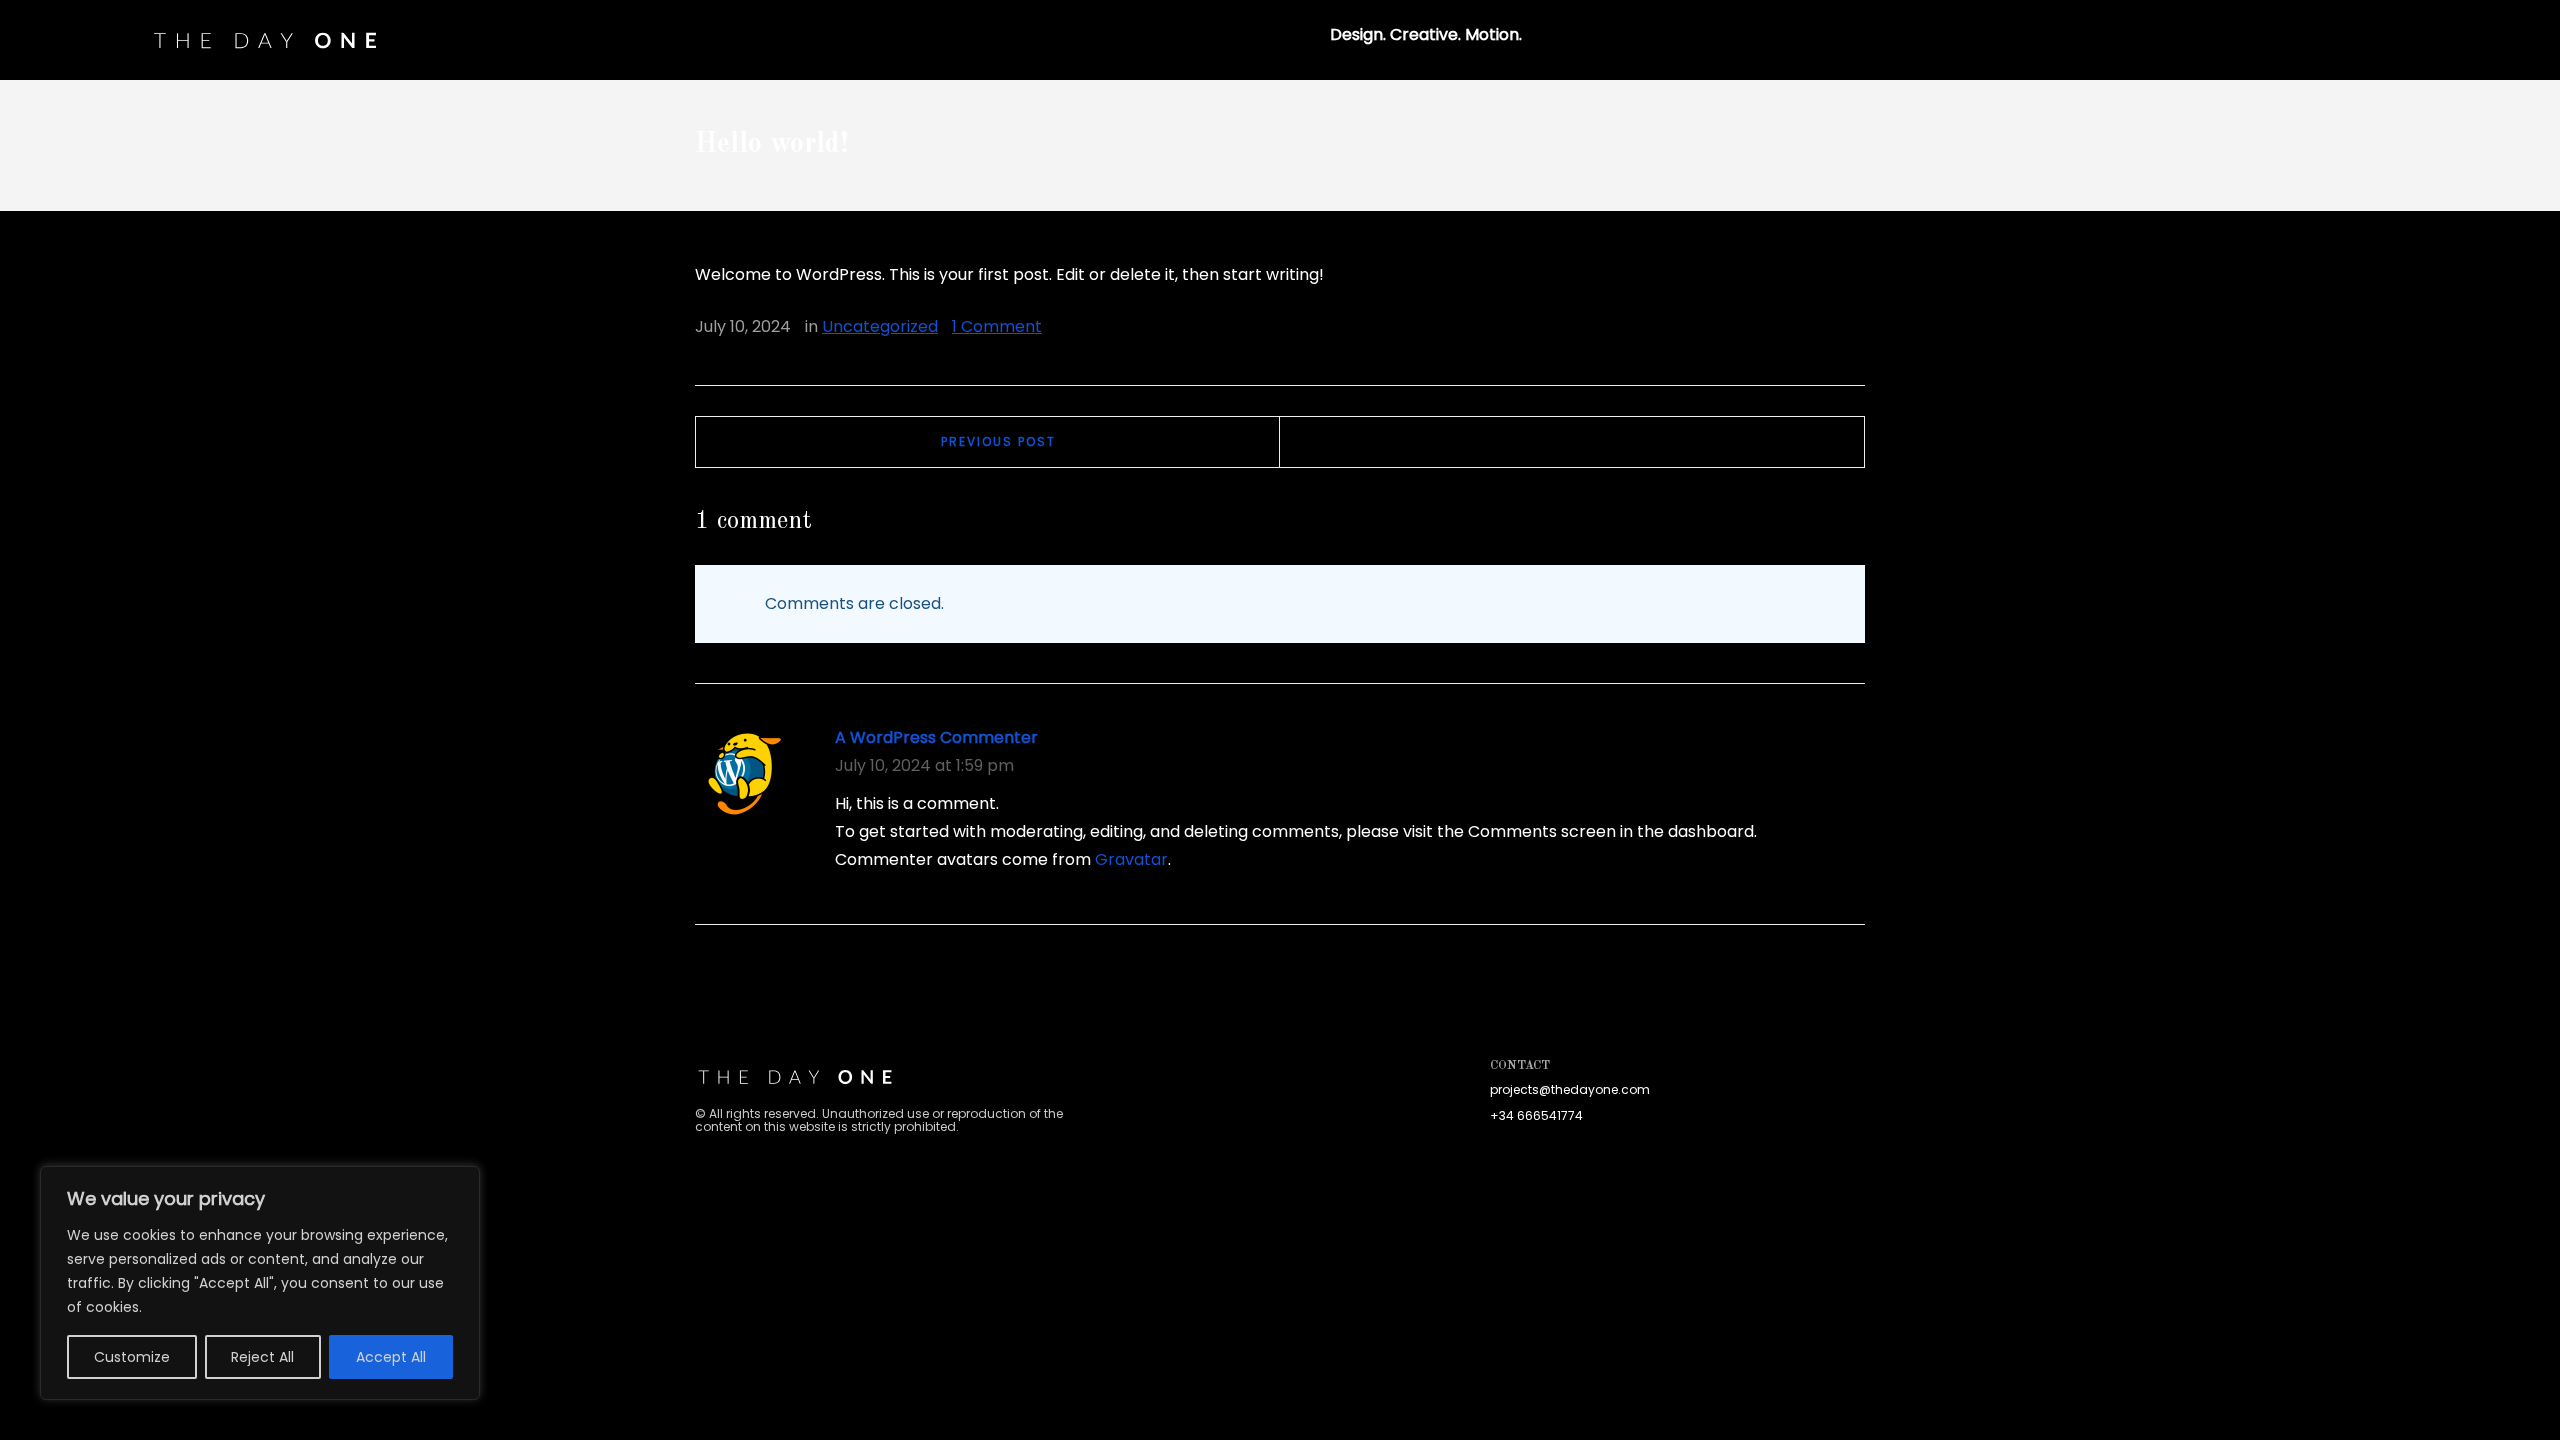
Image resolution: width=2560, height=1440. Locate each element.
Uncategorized (880, 326)
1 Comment (997, 326)
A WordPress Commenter (936, 737)
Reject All (262, 1357)
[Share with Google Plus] (1821, 328)
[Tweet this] (1792, 328)
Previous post (998, 441)
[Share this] (1763, 328)
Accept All (391, 1357)
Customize (132, 1357)
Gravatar (1131, 859)
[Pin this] (1850, 328)
